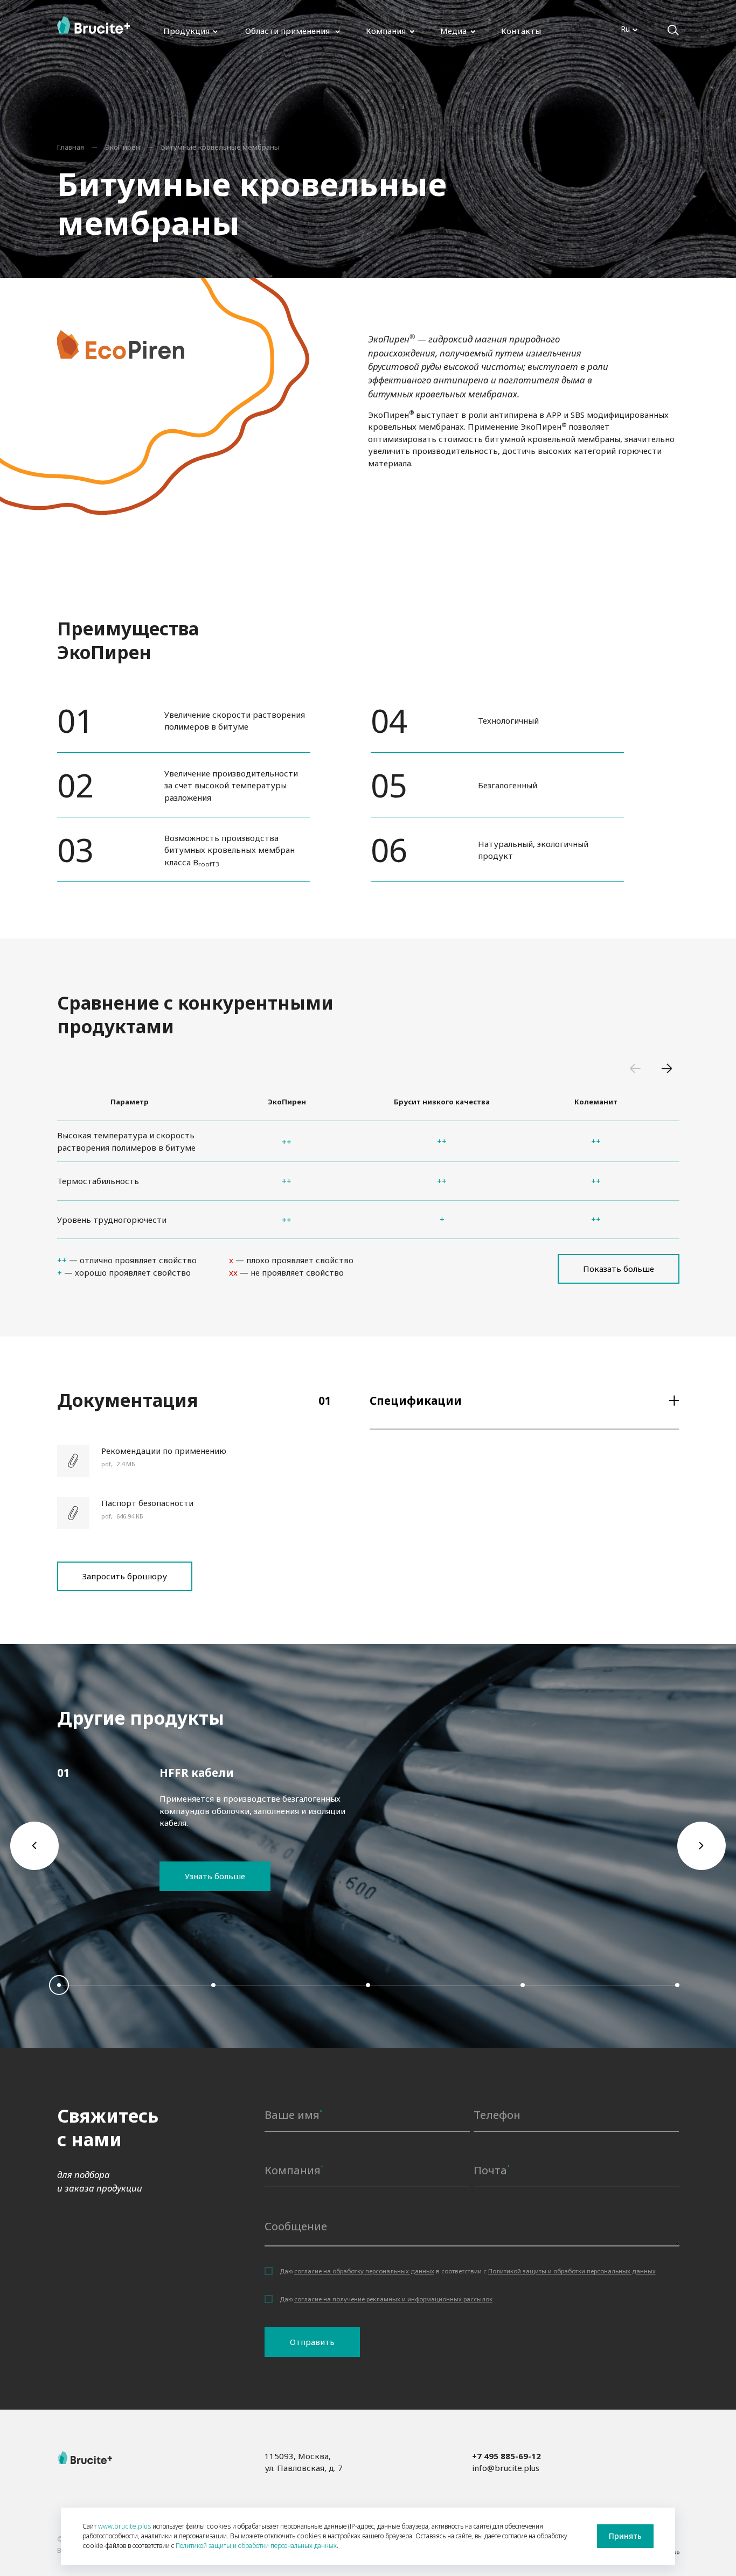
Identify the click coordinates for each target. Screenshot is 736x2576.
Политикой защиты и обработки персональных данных (572, 2271)
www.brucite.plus (124, 2526)
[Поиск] (673, 30)
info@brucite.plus (506, 2468)
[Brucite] (85, 2458)
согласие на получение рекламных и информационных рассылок (393, 2299)
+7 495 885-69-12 (506, 2456)
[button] (637, 1071)
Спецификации (416, 1401)
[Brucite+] (94, 25)
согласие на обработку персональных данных (364, 2271)
